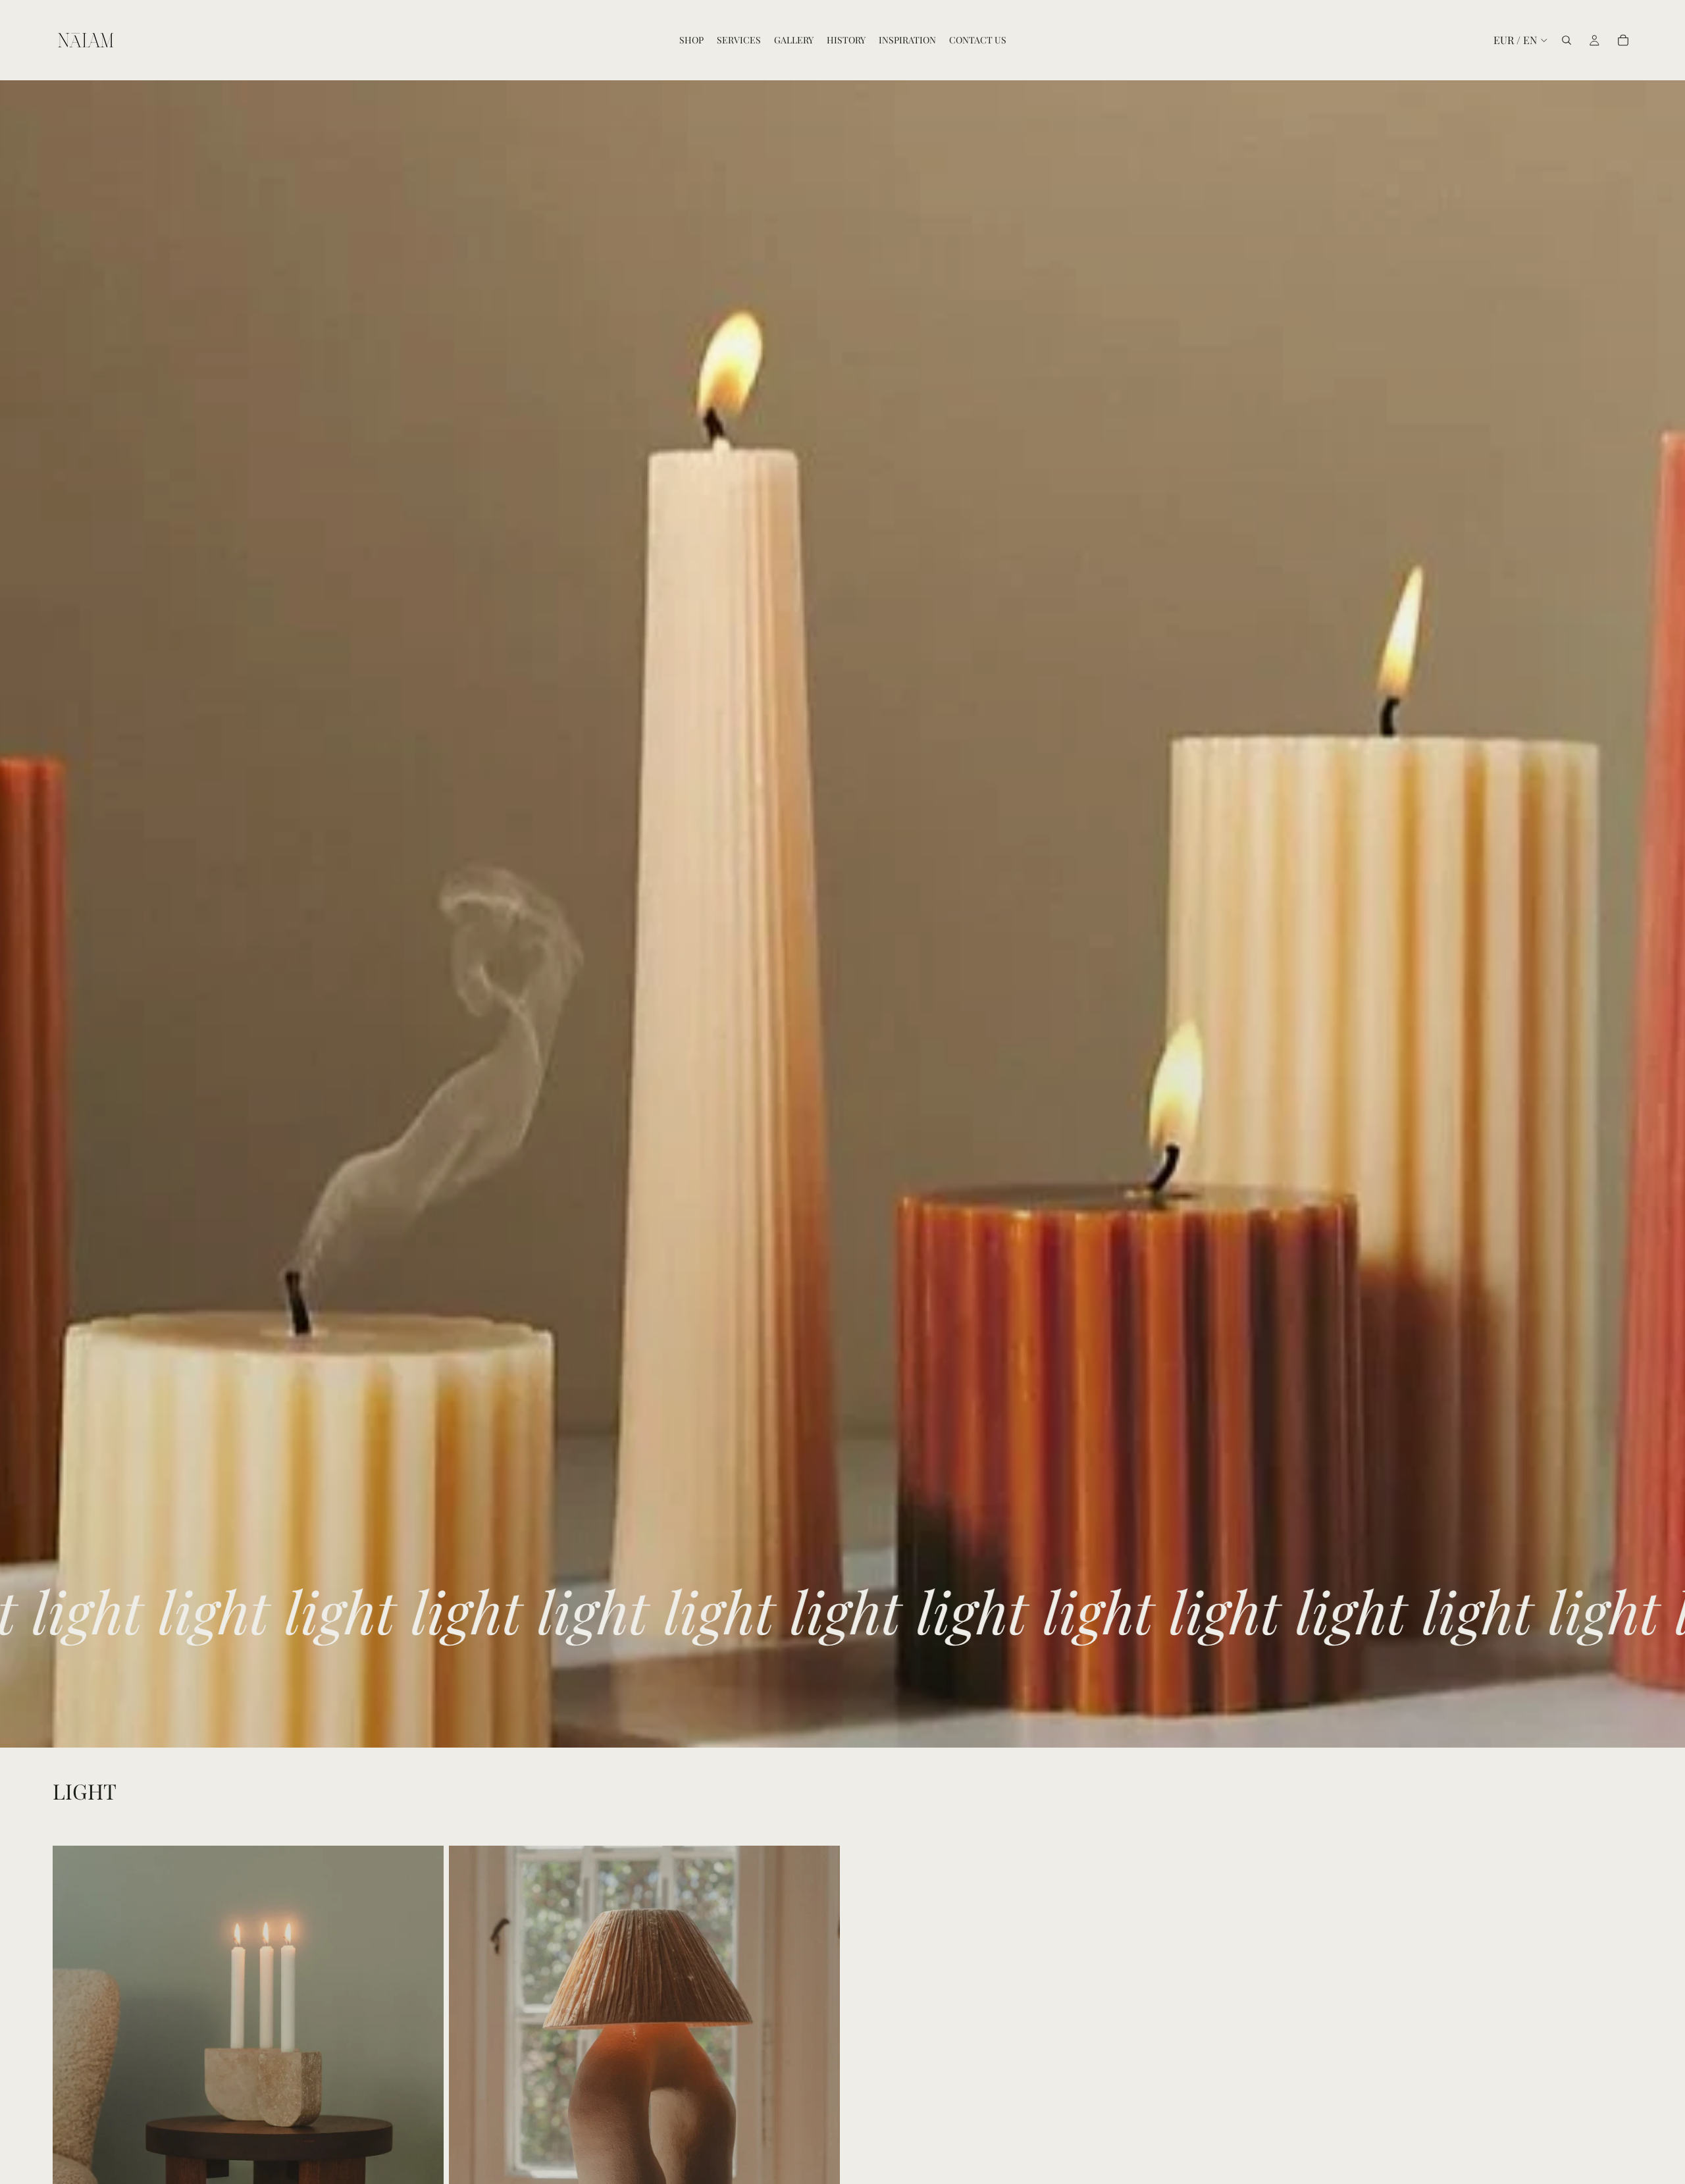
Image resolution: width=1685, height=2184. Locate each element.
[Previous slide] (72, 2090)
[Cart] (1623, 40)
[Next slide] (424, 2090)
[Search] (1567, 40)
